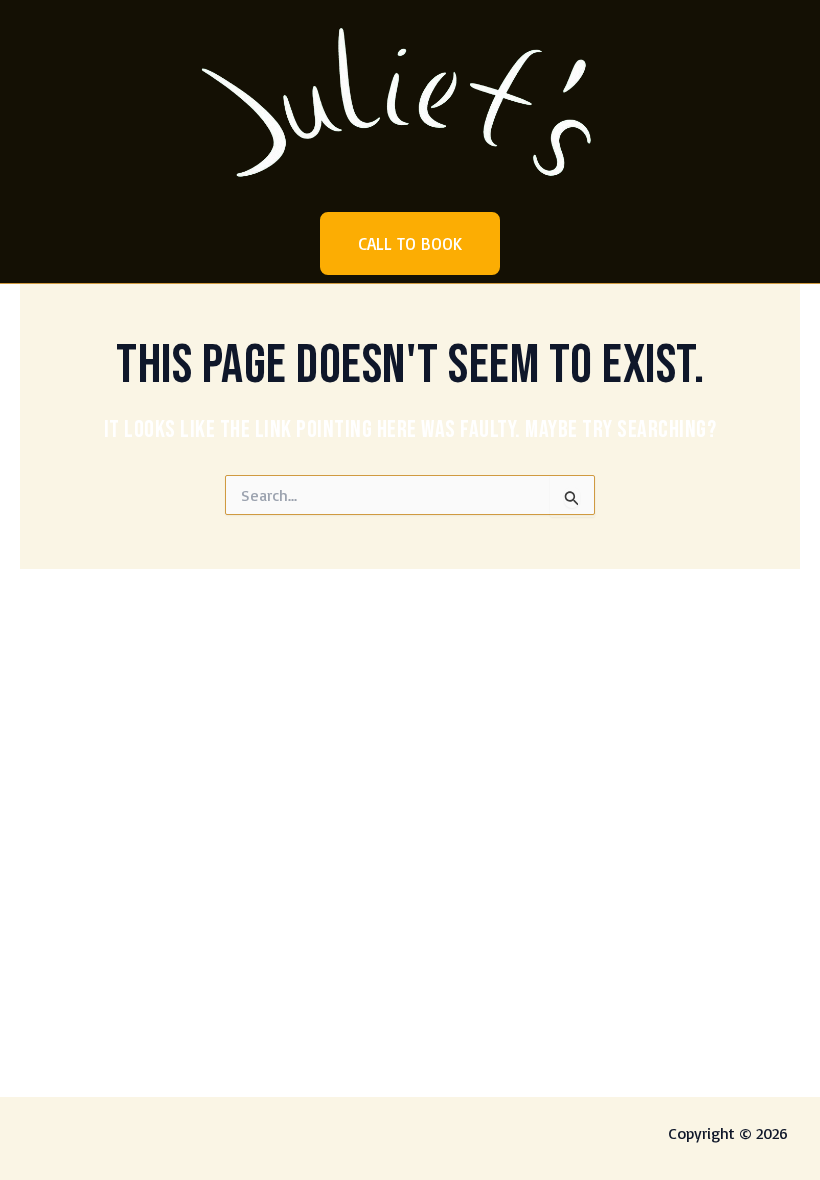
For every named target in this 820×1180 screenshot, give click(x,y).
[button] (410, 243)
